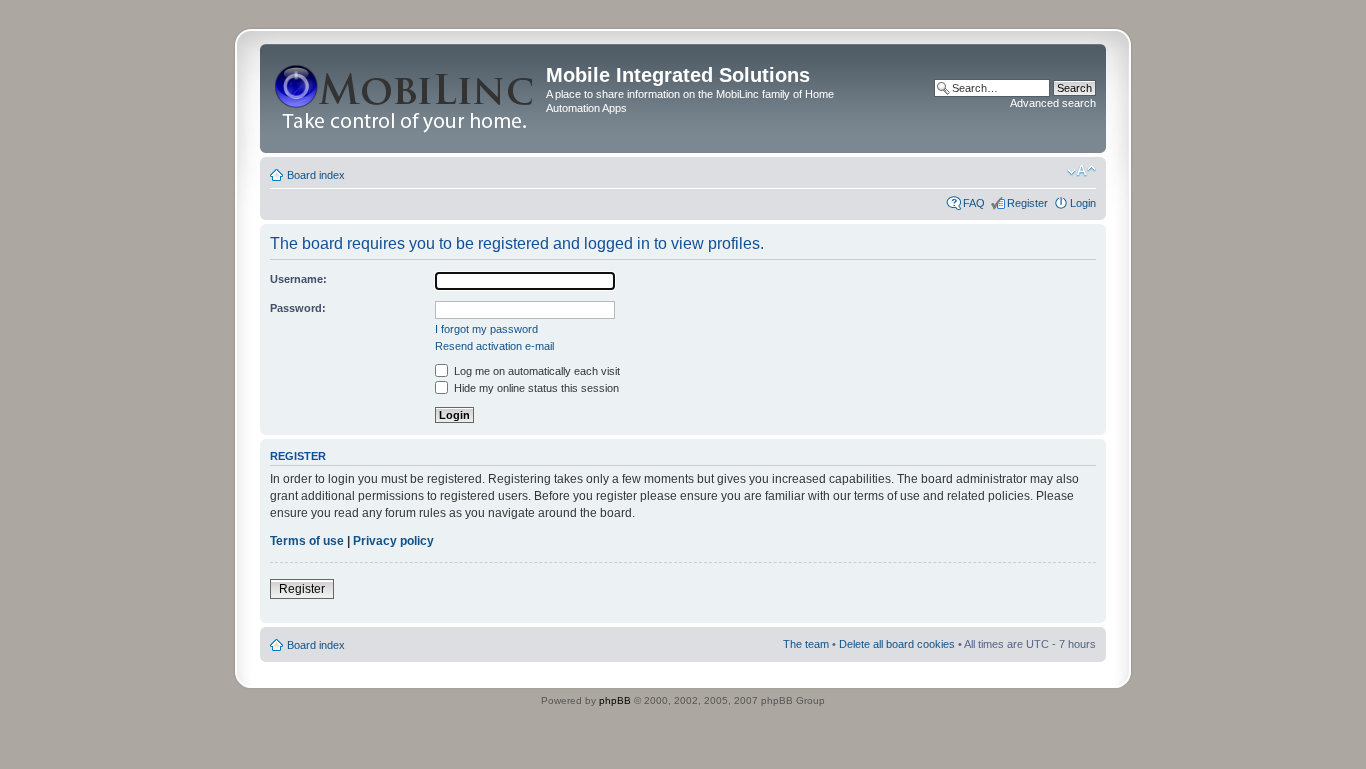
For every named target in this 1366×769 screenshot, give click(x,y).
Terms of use (307, 541)
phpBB (615, 700)
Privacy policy (393, 541)
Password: (298, 308)
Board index (316, 175)
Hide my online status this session (535, 388)
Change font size (1081, 171)
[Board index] (405, 98)
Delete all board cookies (897, 644)
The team (806, 644)
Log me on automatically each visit (535, 371)
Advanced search (1053, 103)
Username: (298, 279)
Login (1083, 203)
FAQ (974, 203)
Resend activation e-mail (494, 346)
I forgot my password (486, 329)
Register (1027, 203)
